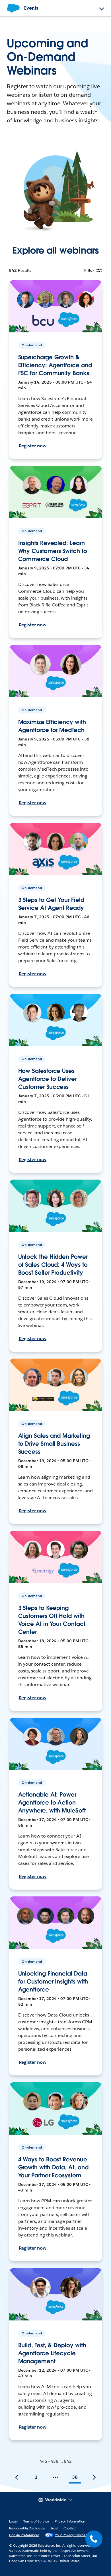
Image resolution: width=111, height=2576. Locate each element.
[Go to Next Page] (94, 2477)
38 (75, 2477)
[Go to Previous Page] (17, 2477)
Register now (33, 446)
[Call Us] (94, 2539)
